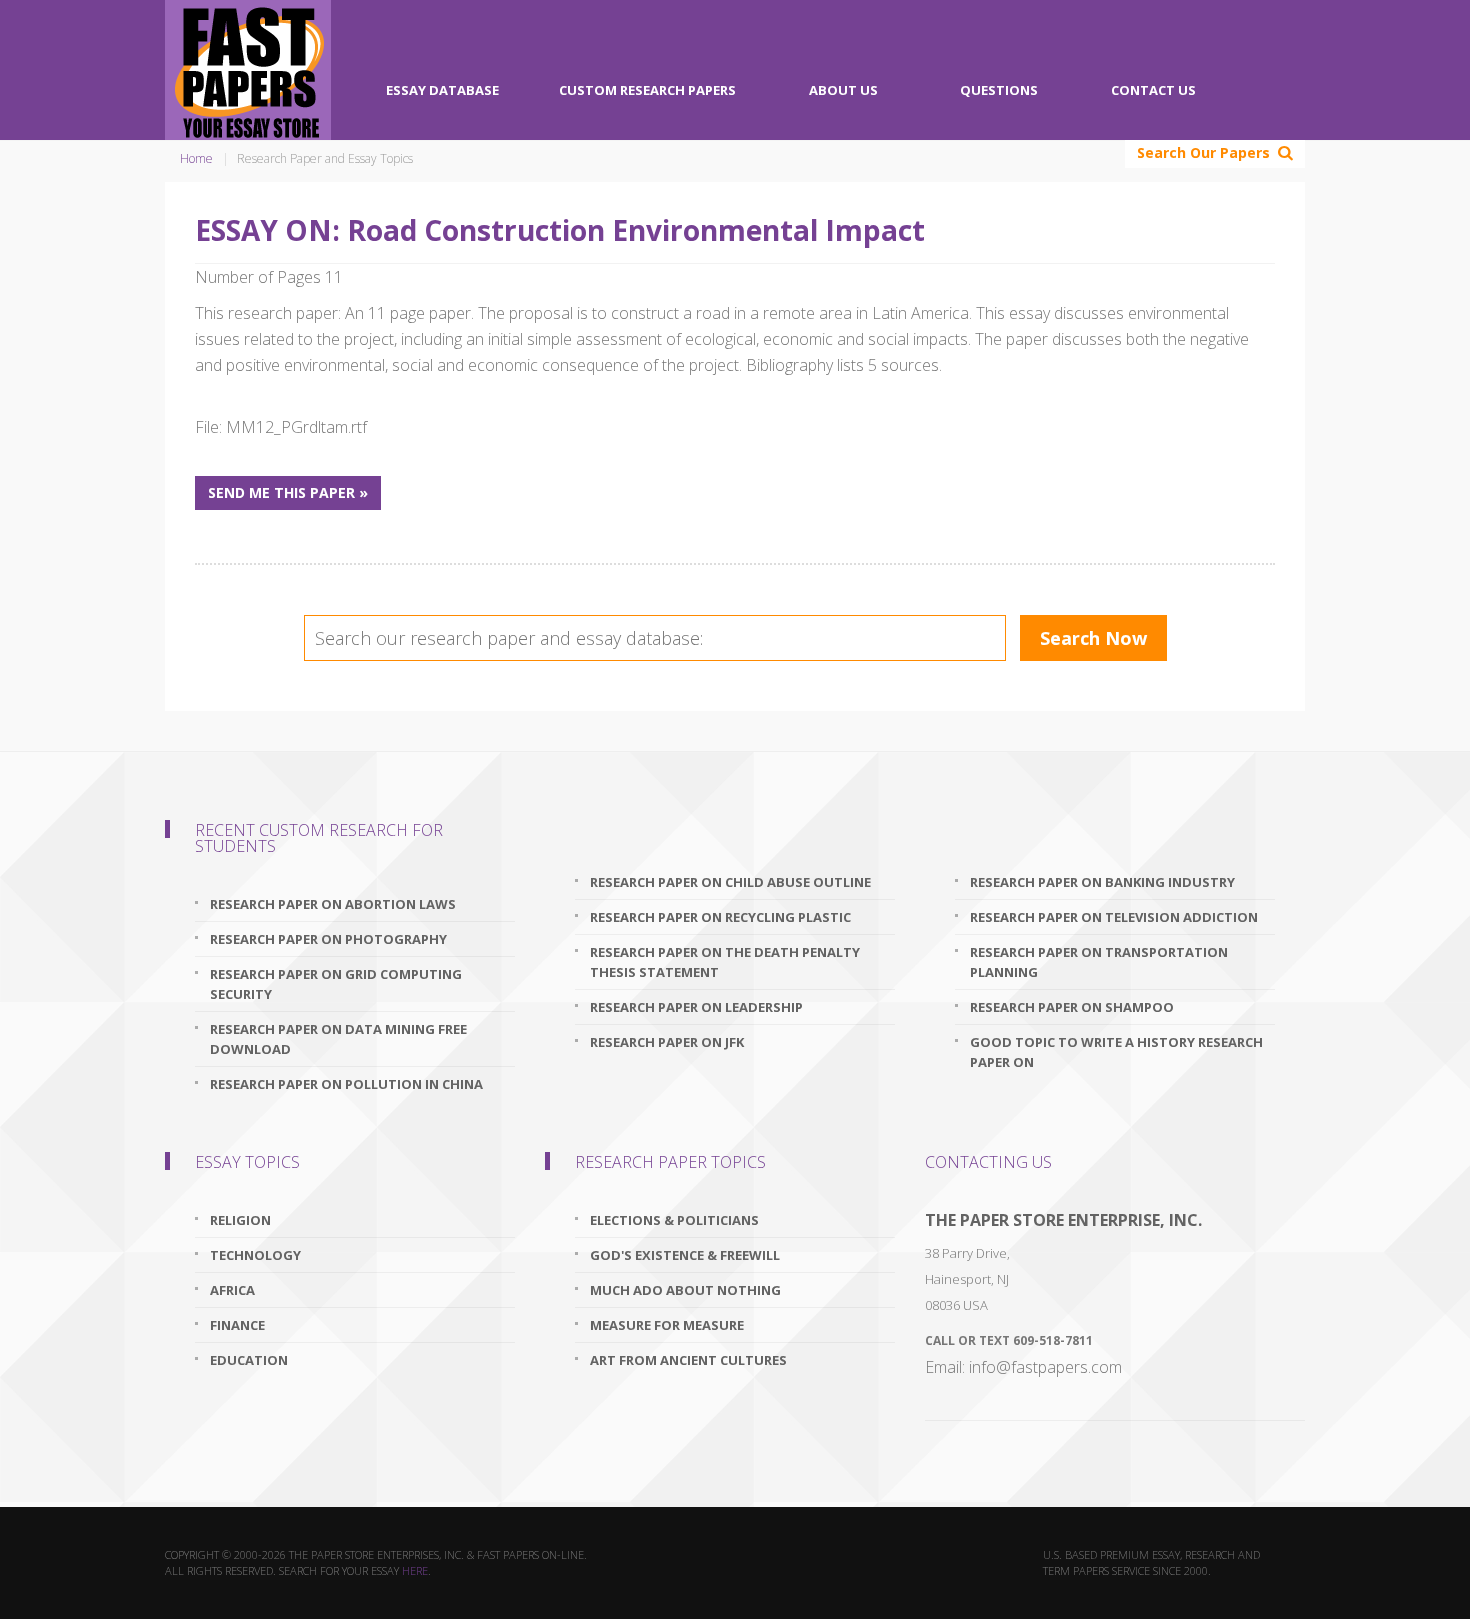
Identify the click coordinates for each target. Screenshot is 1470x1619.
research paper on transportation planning (1099, 962)
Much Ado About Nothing (685, 1290)
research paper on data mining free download (338, 1039)
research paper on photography (328, 939)
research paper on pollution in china (346, 1084)
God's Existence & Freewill (685, 1255)
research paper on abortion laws (333, 904)
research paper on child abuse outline (730, 882)
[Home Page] (248, 70)
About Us (843, 90)
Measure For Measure (667, 1325)
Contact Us (1153, 90)
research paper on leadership (696, 1007)
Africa (232, 1290)
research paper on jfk (667, 1042)
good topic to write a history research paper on (1116, 1052)
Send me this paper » (288, 492)
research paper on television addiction (1114, 917)
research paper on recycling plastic (720, 917)
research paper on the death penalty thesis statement (725, 962)
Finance (237, 1325)
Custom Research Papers (647, 90)
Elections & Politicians (674, 1220)
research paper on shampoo (1072, 1007)
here (415, 1570)
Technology (255, 1255)
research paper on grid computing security (336, 984)
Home (196, 158)
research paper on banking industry (1102, 882)
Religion (240, 1220)
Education (249, 1360)
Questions (999, 90)
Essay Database (442, 90)
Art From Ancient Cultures (688, 1360)
